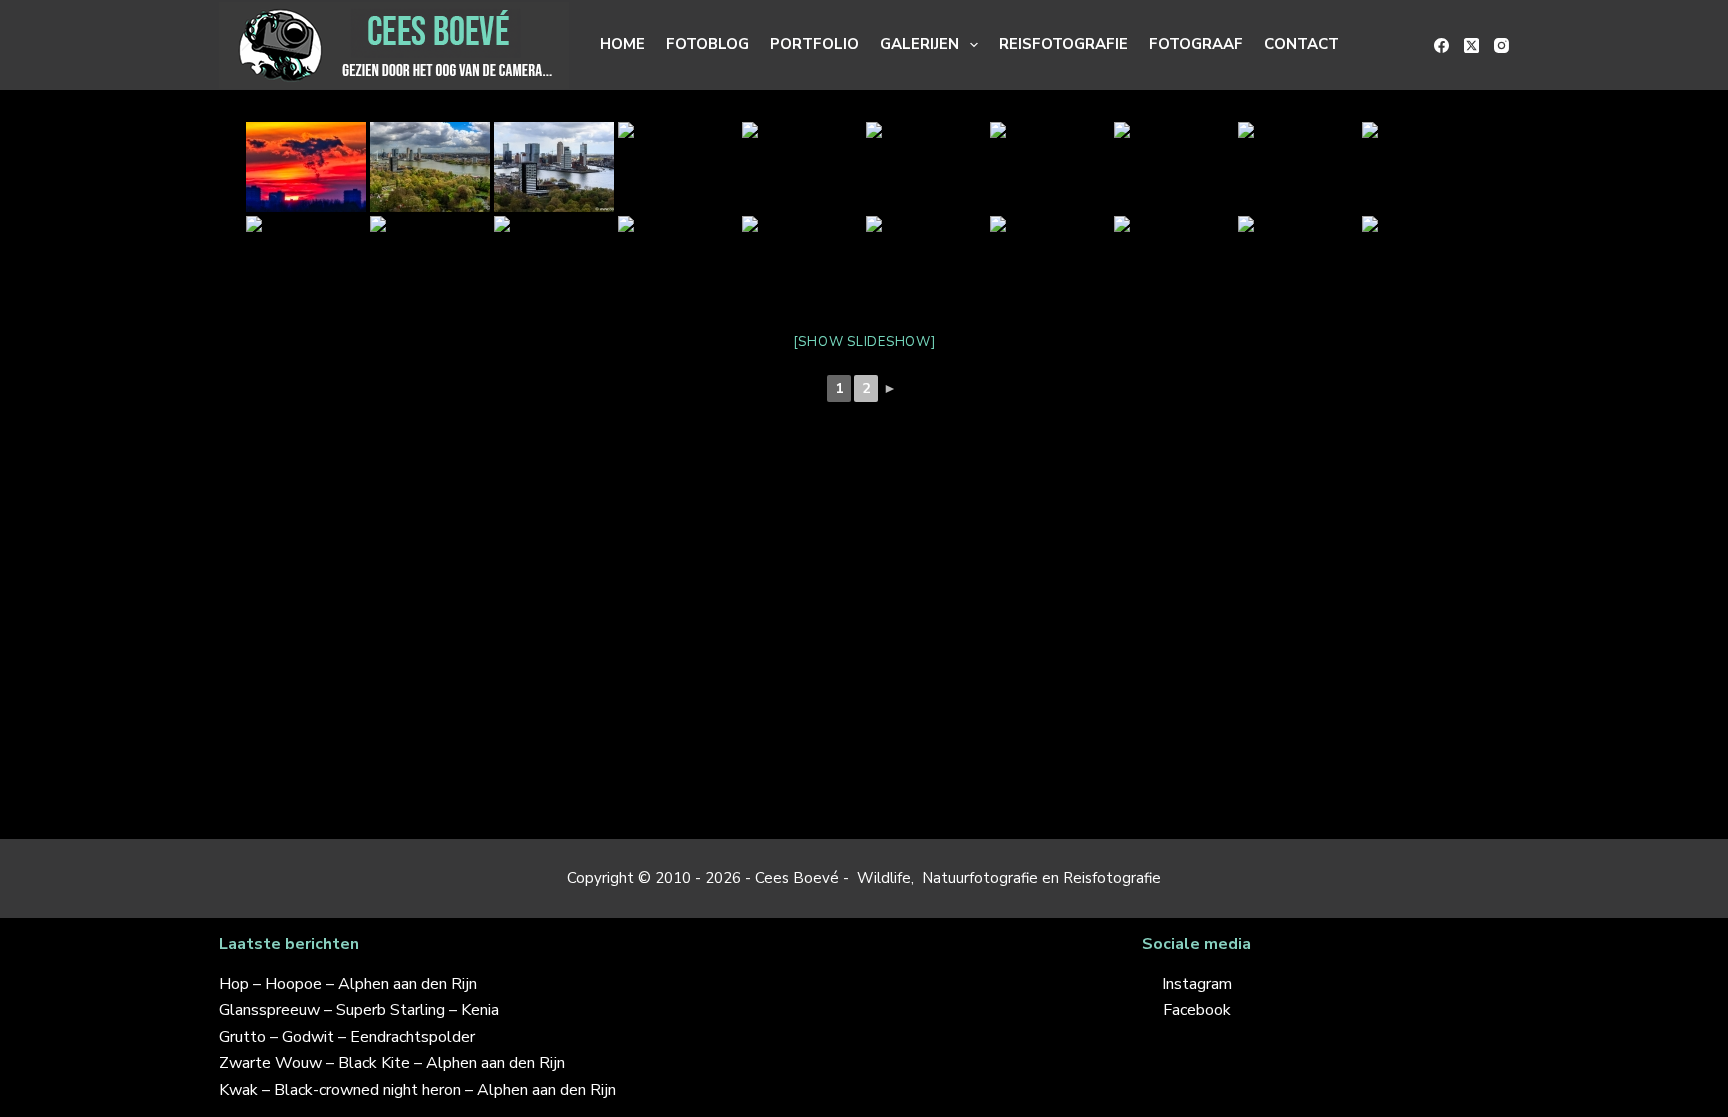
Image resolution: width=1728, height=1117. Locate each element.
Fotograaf (1196, 44)
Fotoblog (707, 44)
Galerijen (919, 44)
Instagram (1197, 984)
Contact (1301, 44)
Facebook (1197, 1010)
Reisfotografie (1063, 44)
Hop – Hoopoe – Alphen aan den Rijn (348, 984)
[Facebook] (1441, 45)
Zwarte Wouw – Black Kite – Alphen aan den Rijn (392, 1063)
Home (622, 44)
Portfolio (814, 44)
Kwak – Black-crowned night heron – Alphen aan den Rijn (417, 1090)
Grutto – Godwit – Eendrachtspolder (347, 1037)
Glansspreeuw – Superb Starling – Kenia (359, 1010)
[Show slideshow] (864, 342)
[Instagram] (1501, 45)
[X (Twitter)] (1471, 45)
